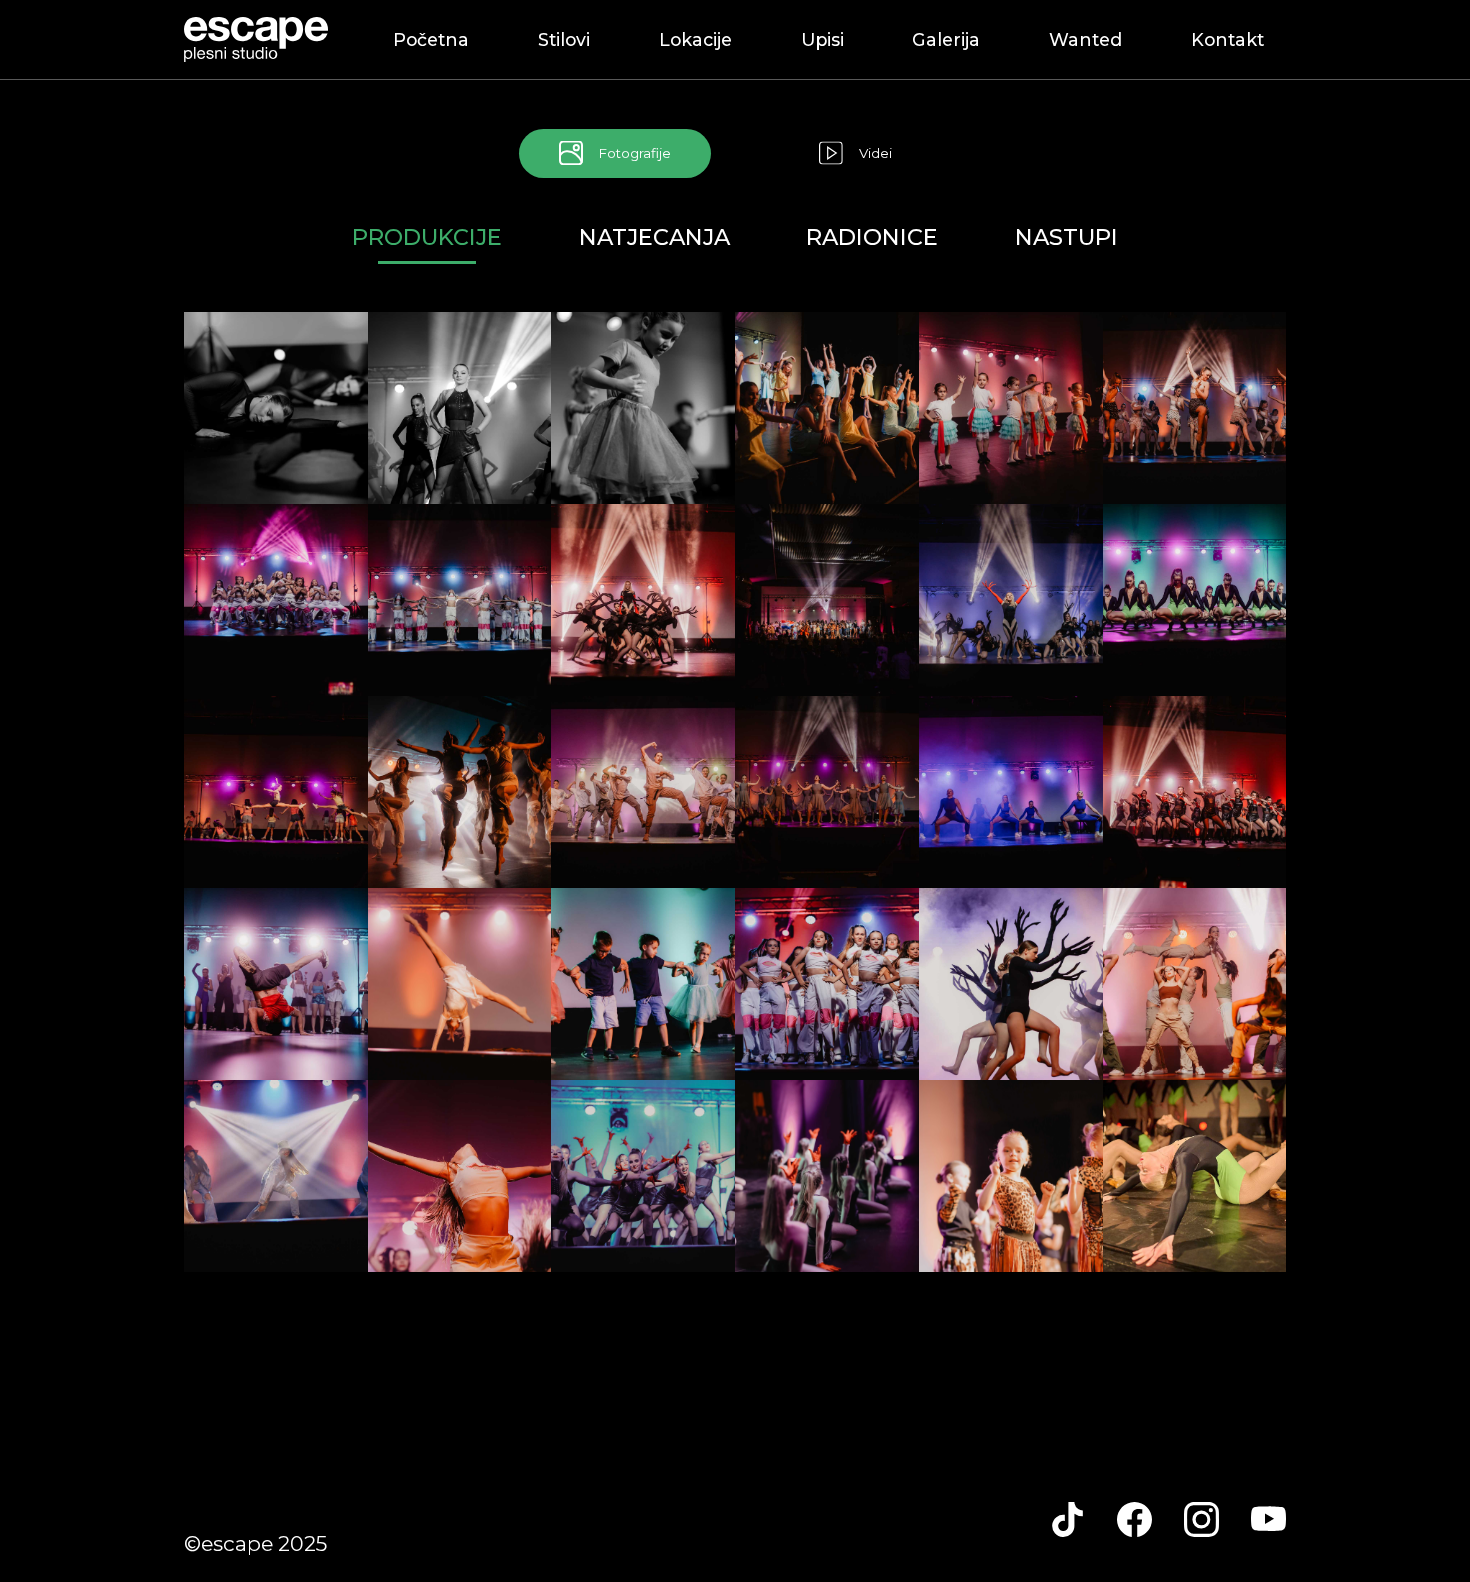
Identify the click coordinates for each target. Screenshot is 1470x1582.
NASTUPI (1066, 237)
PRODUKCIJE (427, 237)
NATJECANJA (654, 237)
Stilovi (564, 39)
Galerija (946, 39)
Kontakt (1227, 39)
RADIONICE (872, 237)
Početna (431, 39)
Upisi (822, 39)
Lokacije (695, 39)
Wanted (1085, 39)
